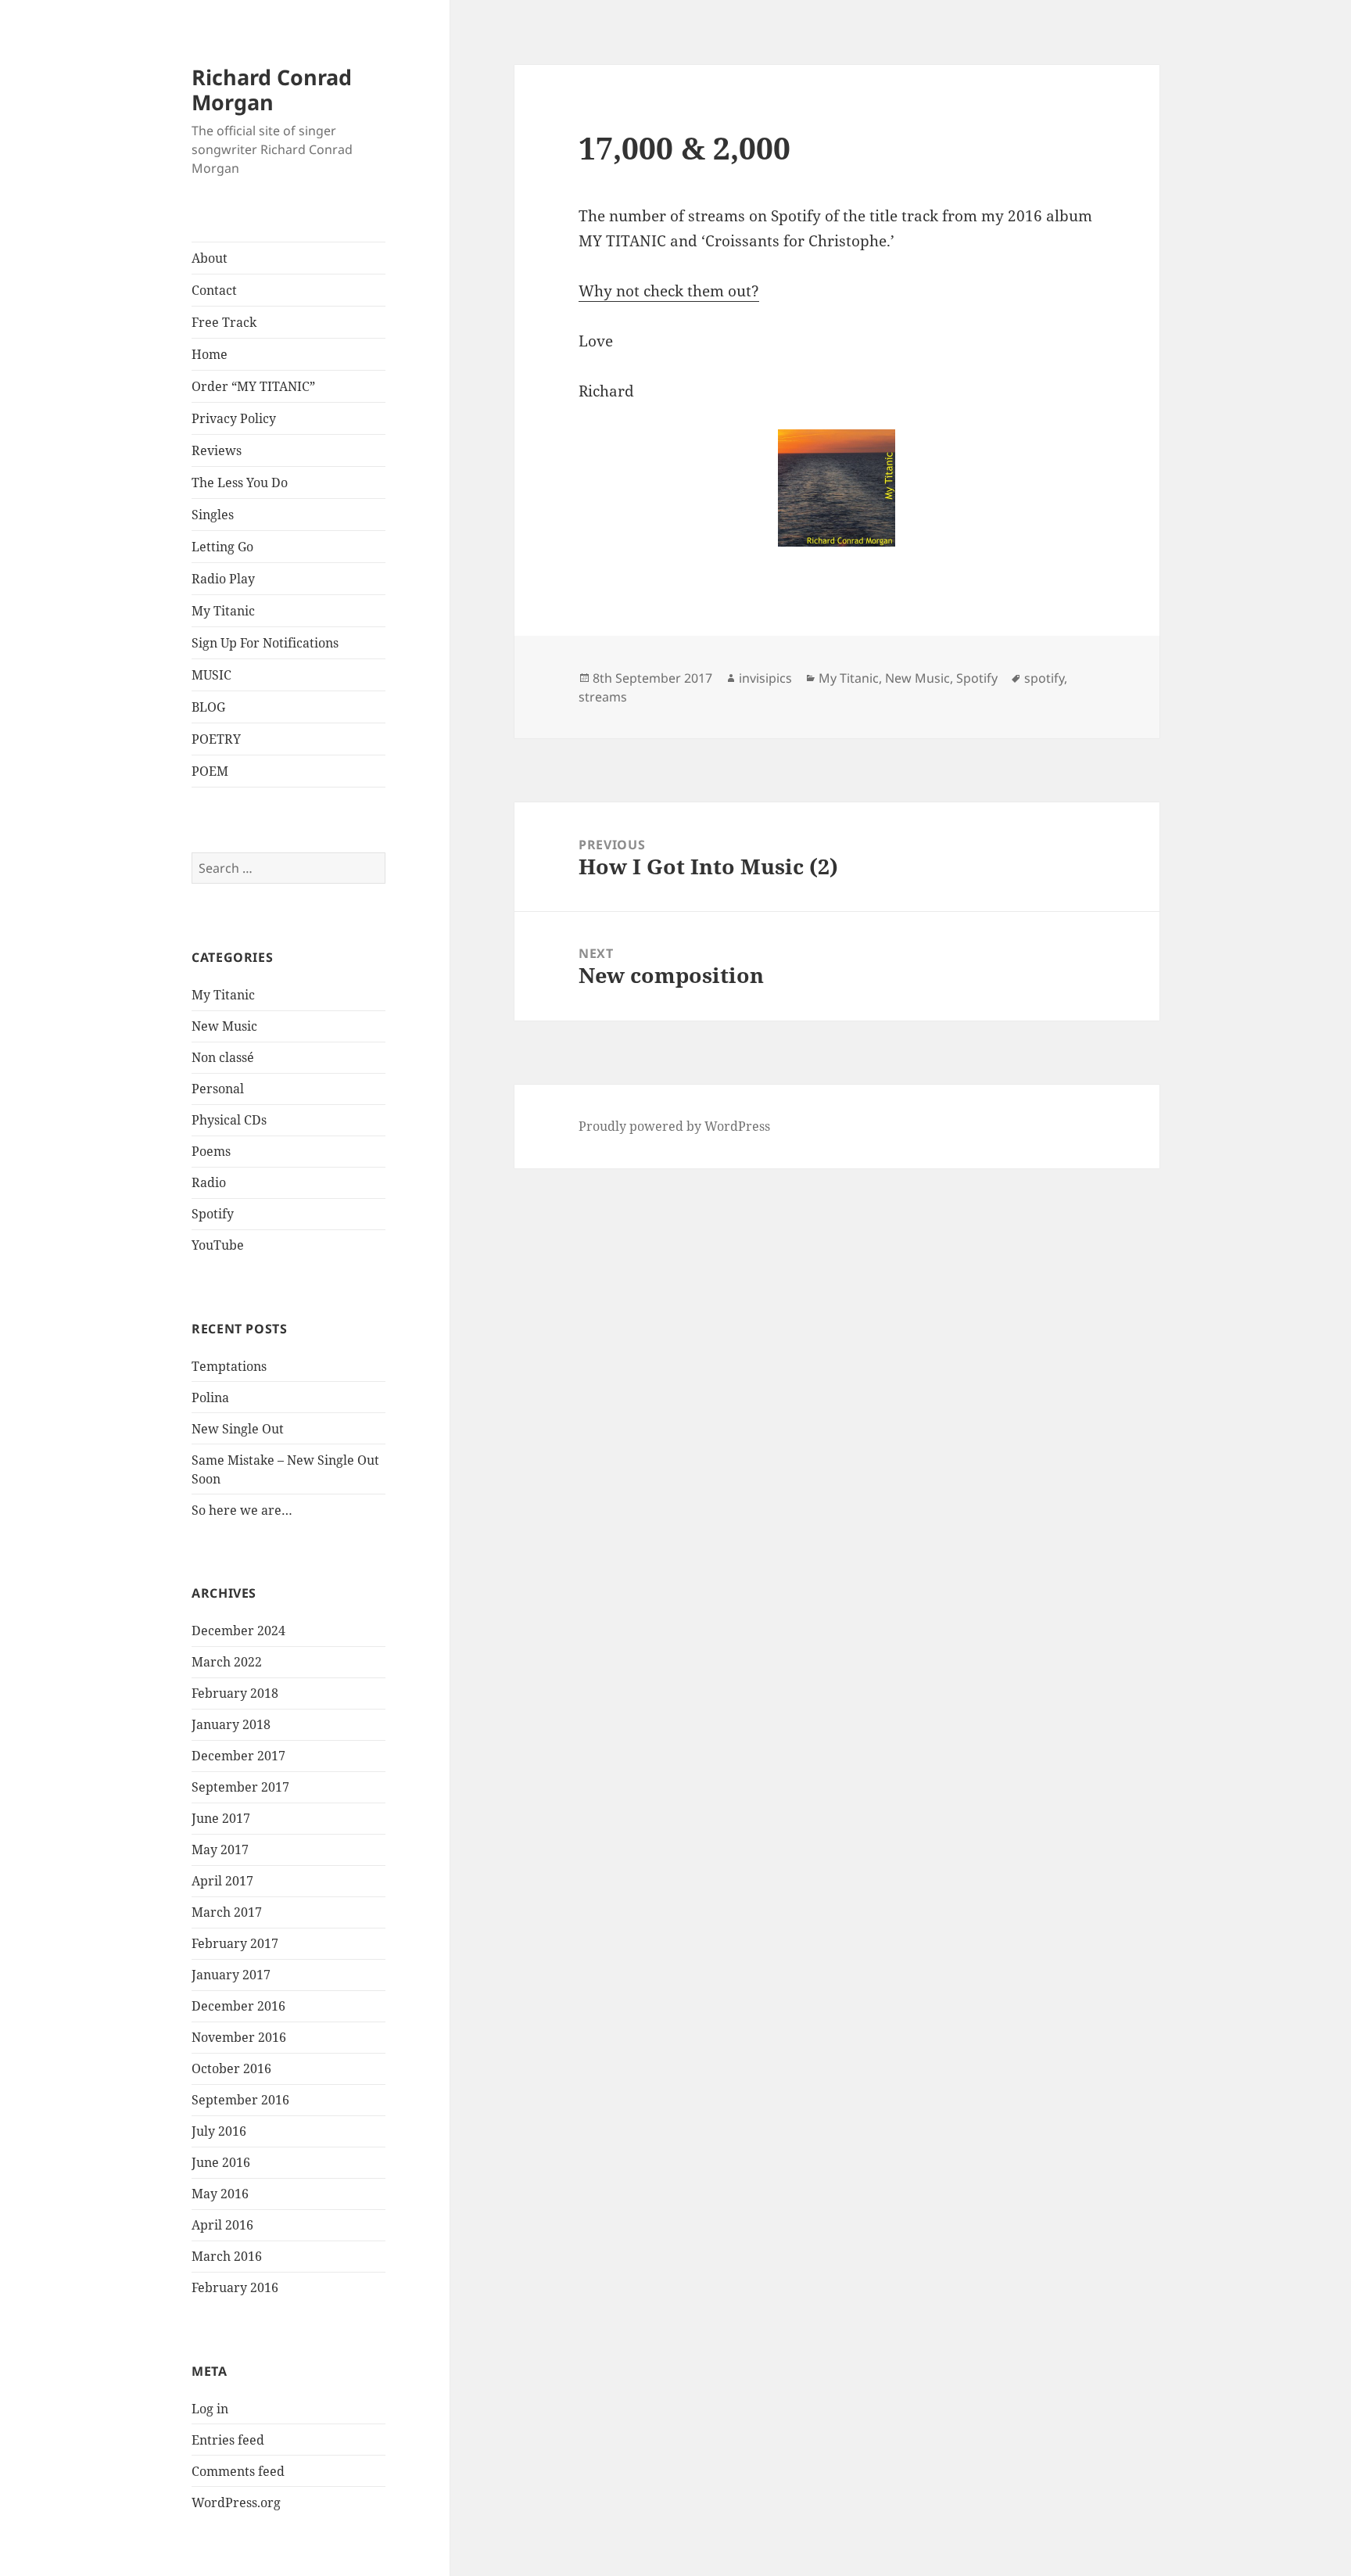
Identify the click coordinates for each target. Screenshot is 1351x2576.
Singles (213, 515)
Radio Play (223, 579)
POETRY (216, 739)
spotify (1044, 678)
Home (210, 354)
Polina (210, 1397)
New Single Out (238, 1429)
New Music (224, 1026)
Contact (214, 290)
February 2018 (235, 1693)
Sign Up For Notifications (265, 643)
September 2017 (240, 1787)
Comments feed (238, 2471)
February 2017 (235, 1943)
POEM (210, 771)
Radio (209, 1182)
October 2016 (231, 2068)
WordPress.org (236, 2502)
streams (603, 697)
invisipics (765, 678)
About (210, 258)
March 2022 (227, 1662)
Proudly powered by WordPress (674, 1126)
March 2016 (227, 2256)
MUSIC (211, 675)
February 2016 (235, 2287)
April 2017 (222, 1881)
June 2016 (221, 2162)
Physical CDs (229, 1120)
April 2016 (222, 2225)
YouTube (218, 1245)
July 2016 (219, 2131)
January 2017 (231, 1975)
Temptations (229, 1366)
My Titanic (223, 611)
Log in (210, 2409)
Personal (218, 1089)
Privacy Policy (234, 418)
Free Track (224, 322)
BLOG (208, 707)
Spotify (213, 1214)
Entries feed (228, 2440)
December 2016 (238, 2006)
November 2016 (239, 2037)
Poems (211, 1151)
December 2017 (238, 1756)
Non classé (223, 1057)
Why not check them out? (669, 291)
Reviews (217, 450)
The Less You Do (240, 483)
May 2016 (220, 2194)
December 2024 (238, 1631)
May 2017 (220, 1849)
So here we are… (242, 1510)
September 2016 (240, 2100)
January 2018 (231, 1724)
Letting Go (222, 547)
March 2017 (227, 1912)
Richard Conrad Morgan (272, 90)
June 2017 (221, 1818)
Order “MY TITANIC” (253, 386)
